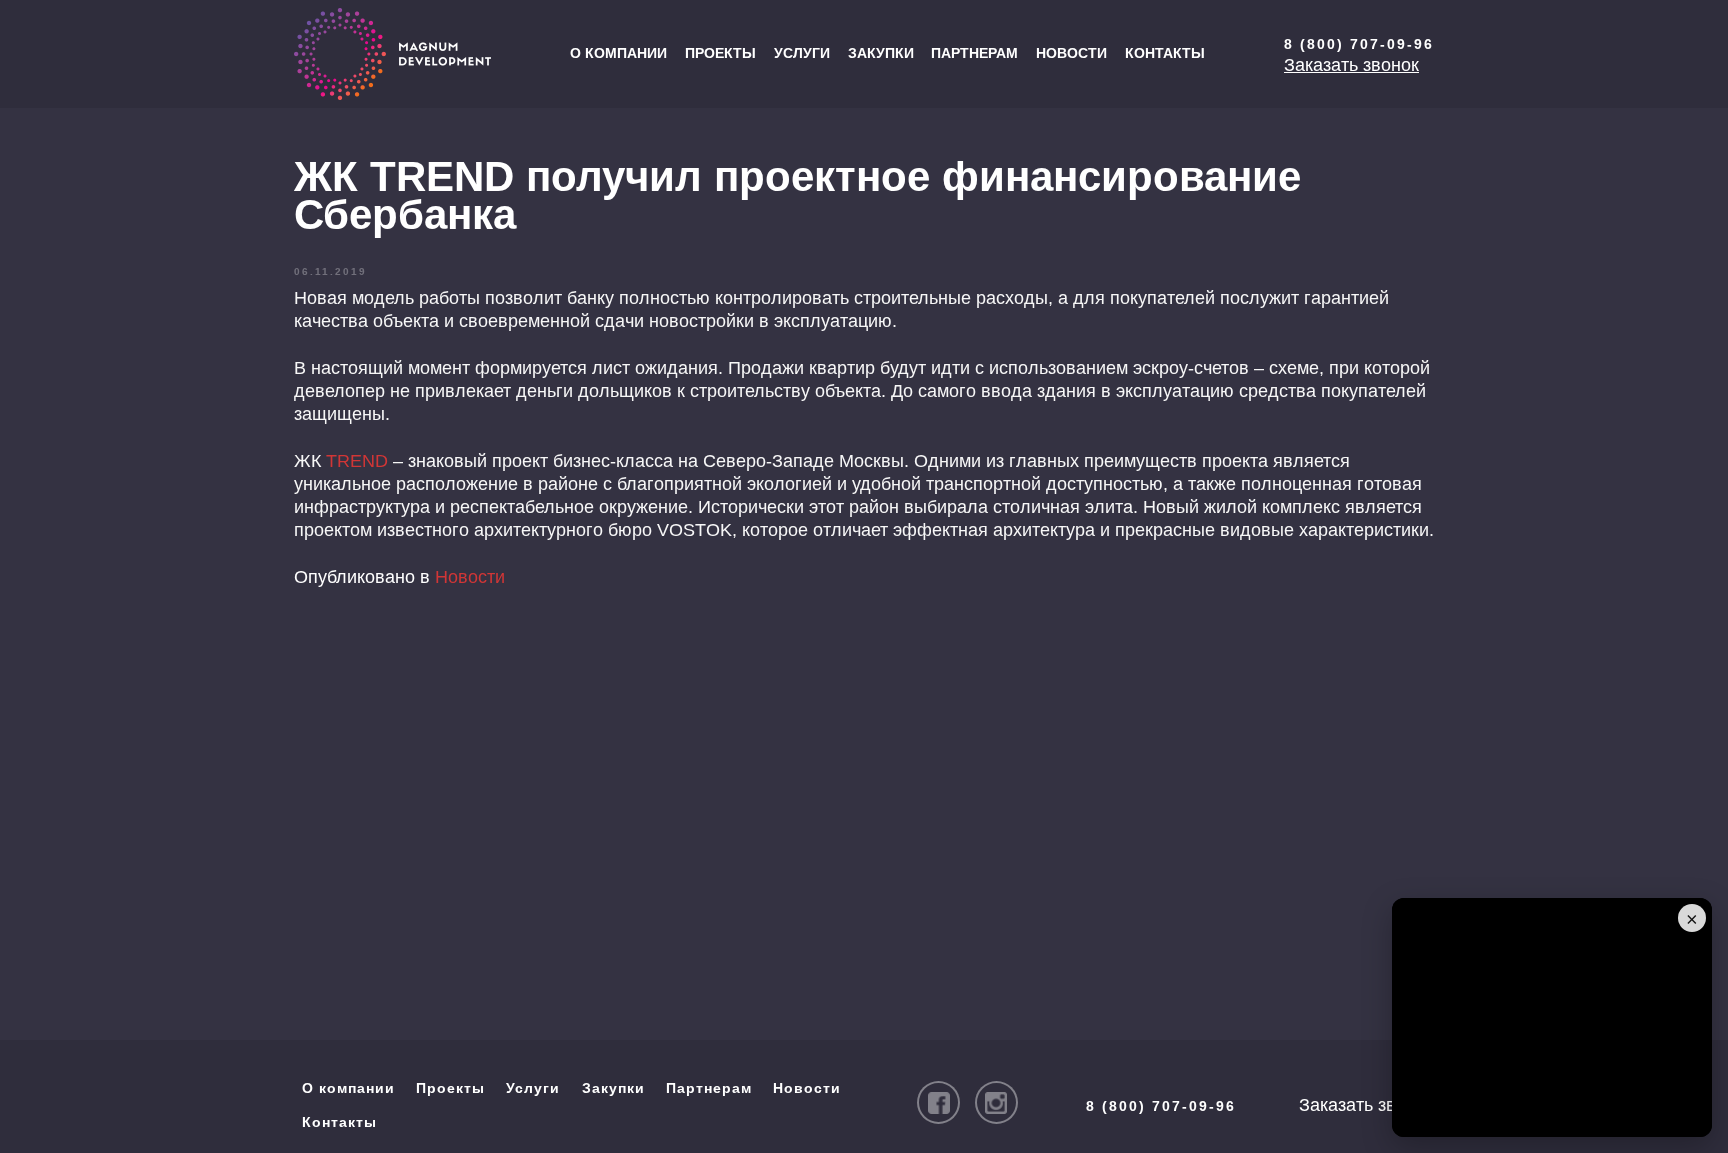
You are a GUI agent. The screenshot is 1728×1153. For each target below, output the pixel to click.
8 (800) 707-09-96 (1359, 44)
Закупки (881, 53)
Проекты (720, 53)
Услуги (802, 53)
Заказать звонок (1351, 65)
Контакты (1165, 53)
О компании (618, 53)
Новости (1071, 53)
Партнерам (974, 53)
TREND (357, 461)
